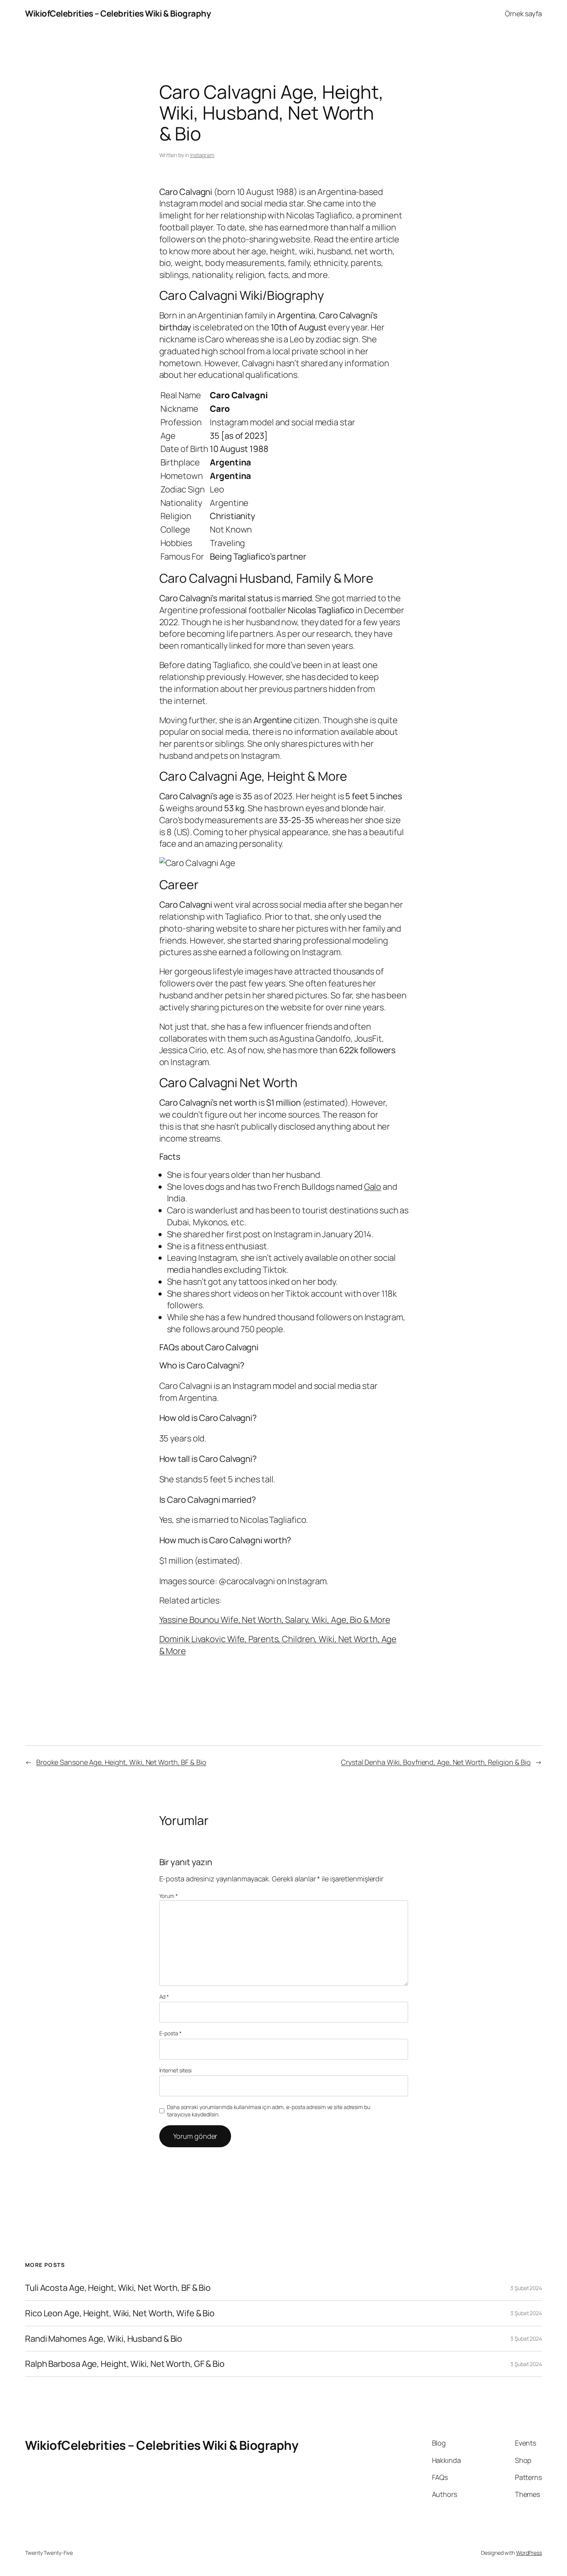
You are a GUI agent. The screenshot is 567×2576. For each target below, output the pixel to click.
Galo (373, 1187)
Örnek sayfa (523, 14)
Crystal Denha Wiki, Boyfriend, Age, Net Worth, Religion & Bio (436, 1762)
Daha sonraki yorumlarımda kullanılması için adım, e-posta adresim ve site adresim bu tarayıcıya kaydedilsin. (269, 2111)
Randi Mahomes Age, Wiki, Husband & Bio (104, 2339)
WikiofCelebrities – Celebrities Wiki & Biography (118, 14)
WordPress (529, 2553)
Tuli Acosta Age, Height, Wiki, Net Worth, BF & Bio (118, 2288)
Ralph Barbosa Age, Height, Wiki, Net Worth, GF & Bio (125, 2364)
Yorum (169, 1896)
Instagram (202, 155)
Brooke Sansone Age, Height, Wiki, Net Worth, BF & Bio (121, 1762)
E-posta (170, 2033)
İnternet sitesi (176, 2070)
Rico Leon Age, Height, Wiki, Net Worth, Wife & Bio (120, 2313)
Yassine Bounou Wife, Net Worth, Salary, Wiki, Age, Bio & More (275, 1620)
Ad (164, 1997)
